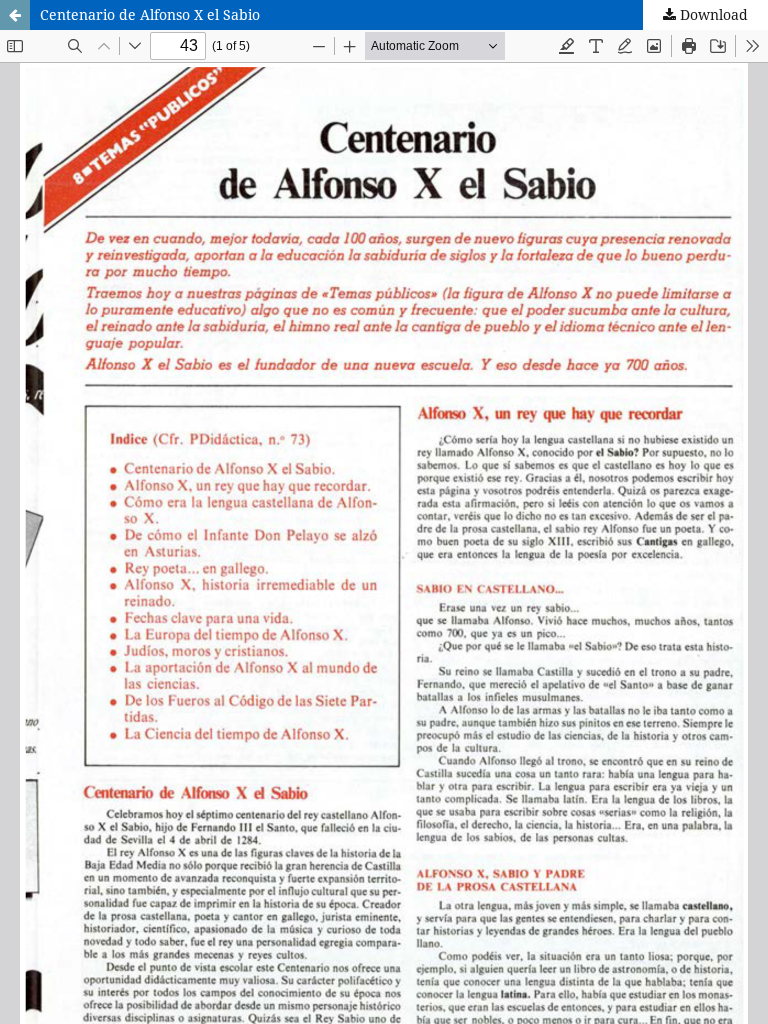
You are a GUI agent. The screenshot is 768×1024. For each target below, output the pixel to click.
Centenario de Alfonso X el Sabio (150, 14)
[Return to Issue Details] (15, 15)
